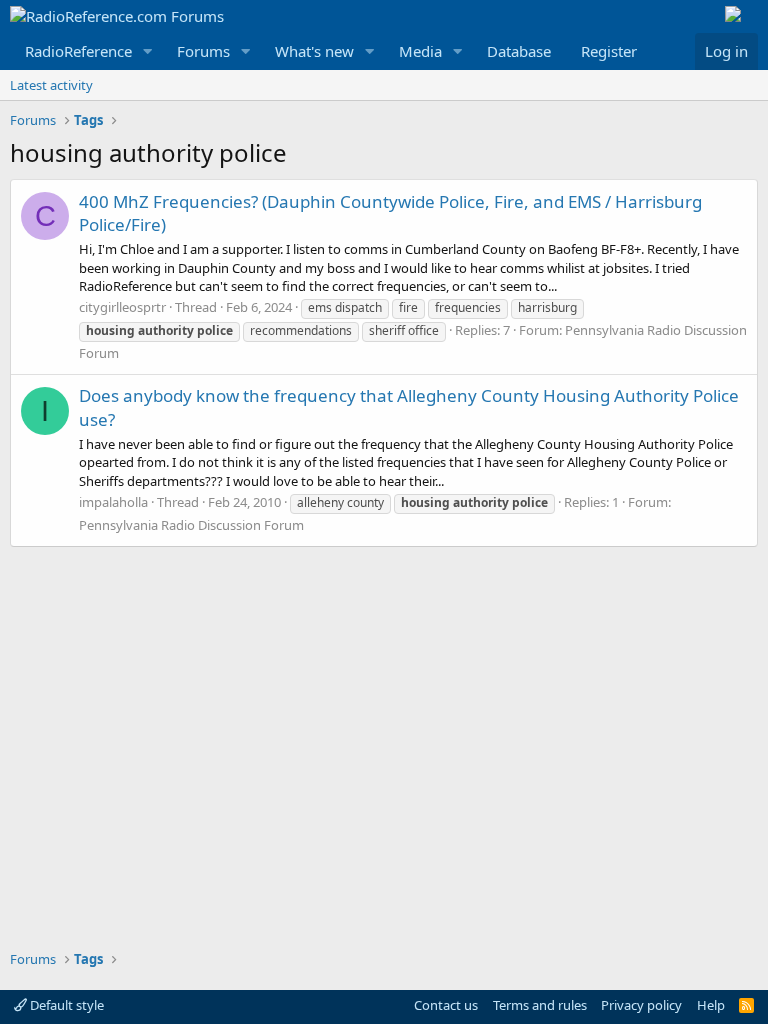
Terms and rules (540, 1005)
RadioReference (78, 51)
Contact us (446, 1005)
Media (420, 51)
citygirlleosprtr (122, 307)
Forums (203, 51)
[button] (148, 51)
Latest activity (51, 85)
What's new (314, 51)
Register (609, 51)
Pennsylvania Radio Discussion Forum (191, 525)
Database (519, 51)
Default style (65, 1005)
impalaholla (113, 502)
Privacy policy (641, 1005)
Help (711, 1005)
